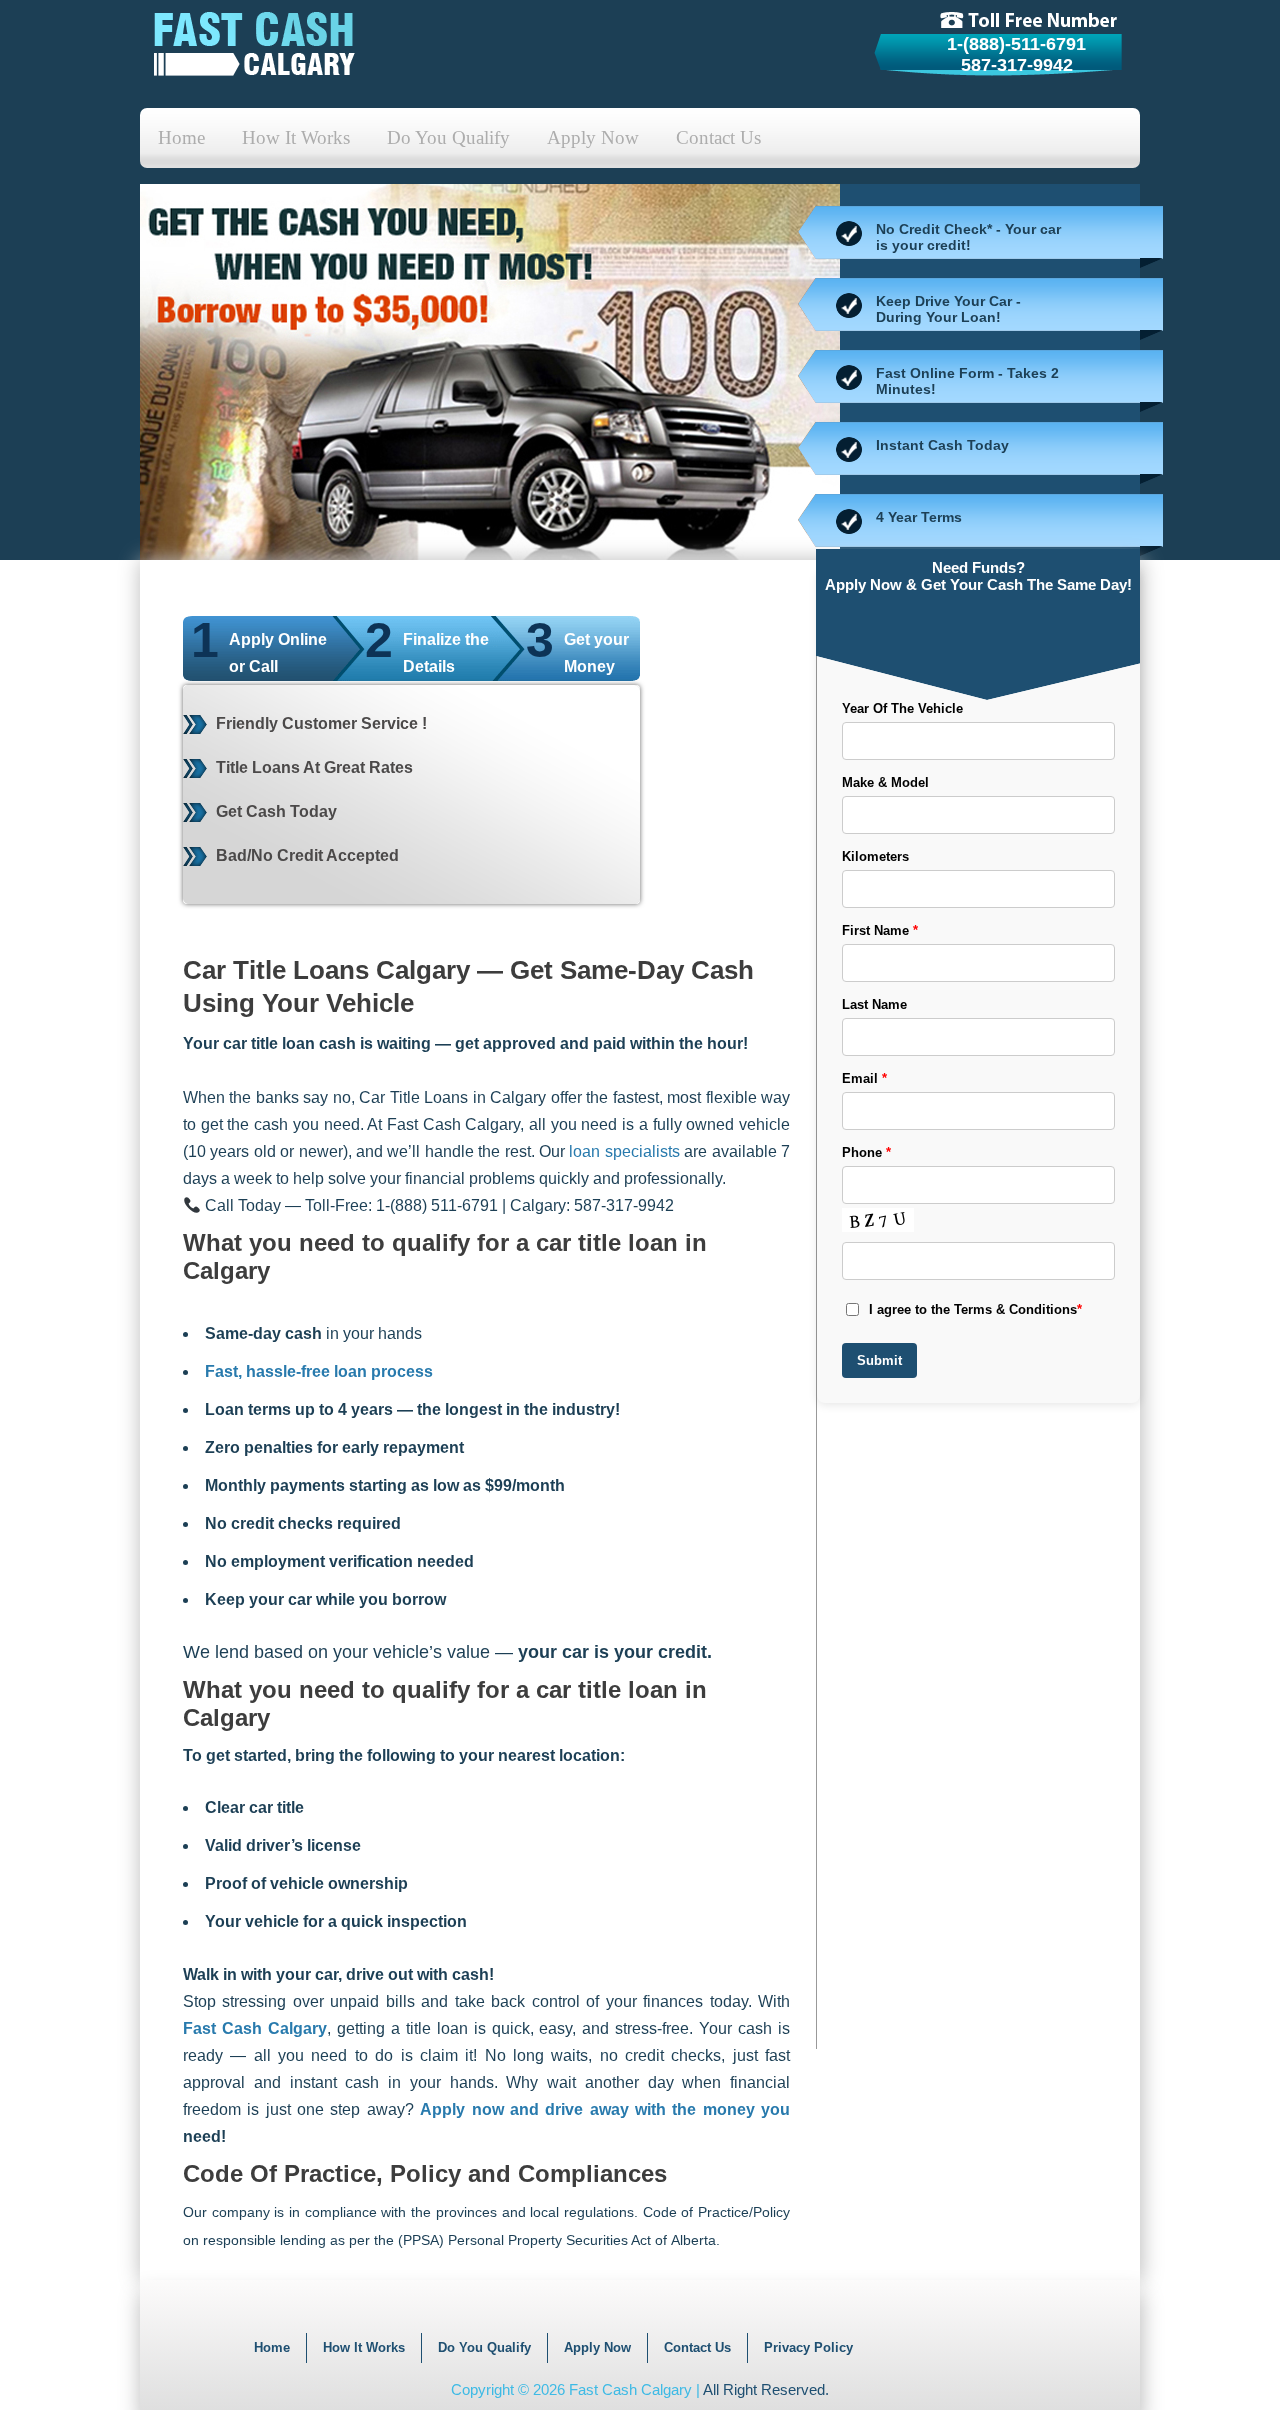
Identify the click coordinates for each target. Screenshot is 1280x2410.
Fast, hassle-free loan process (319, 1371)
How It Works (296, 137)
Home (181, 137)
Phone (866, 1152)
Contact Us (718, 137)
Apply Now (593, 137)
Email (864, 1078)
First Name (880, 930)
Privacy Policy (808, 2347)
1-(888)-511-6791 (1016, 44)
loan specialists (624, 1151)
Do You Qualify (448, 137)
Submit (879, 1360)
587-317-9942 (1017, 65)
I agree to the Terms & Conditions (975, 1309)
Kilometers (875, 856)
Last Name (874, 1004)
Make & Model (885, 782)
